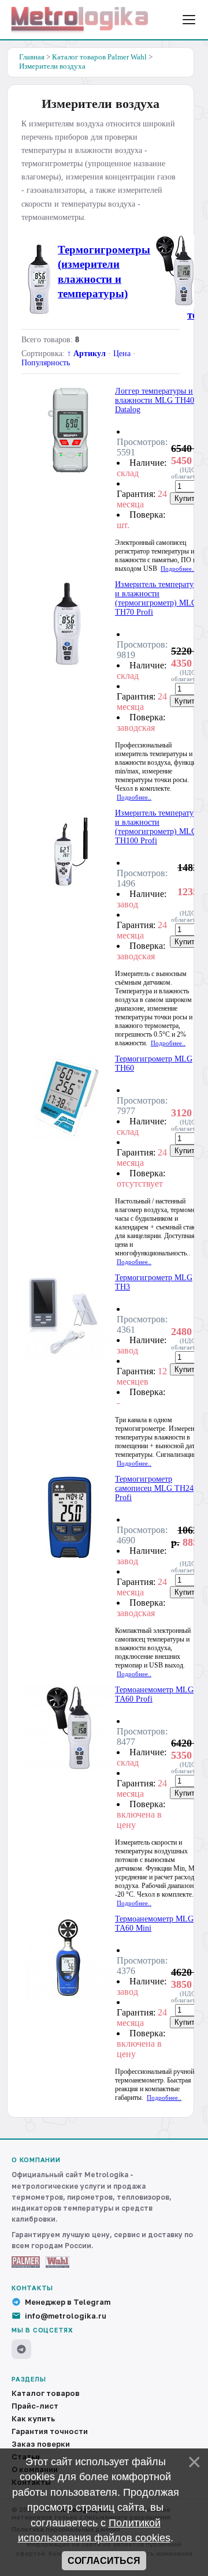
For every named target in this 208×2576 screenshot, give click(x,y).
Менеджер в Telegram (68, 2302)
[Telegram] (21, 2349)
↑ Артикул (86, 354)
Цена (122, 354)
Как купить (33, 2418)
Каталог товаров (46, 2393)
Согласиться (104, 2561)
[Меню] (189, 20)
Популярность (46, 363)
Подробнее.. (178, 569)
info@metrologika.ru (66, 2316)
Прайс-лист (35, 2406)
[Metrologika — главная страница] (80, 20)
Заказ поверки (41, 2444)
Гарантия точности (50, 2431)
